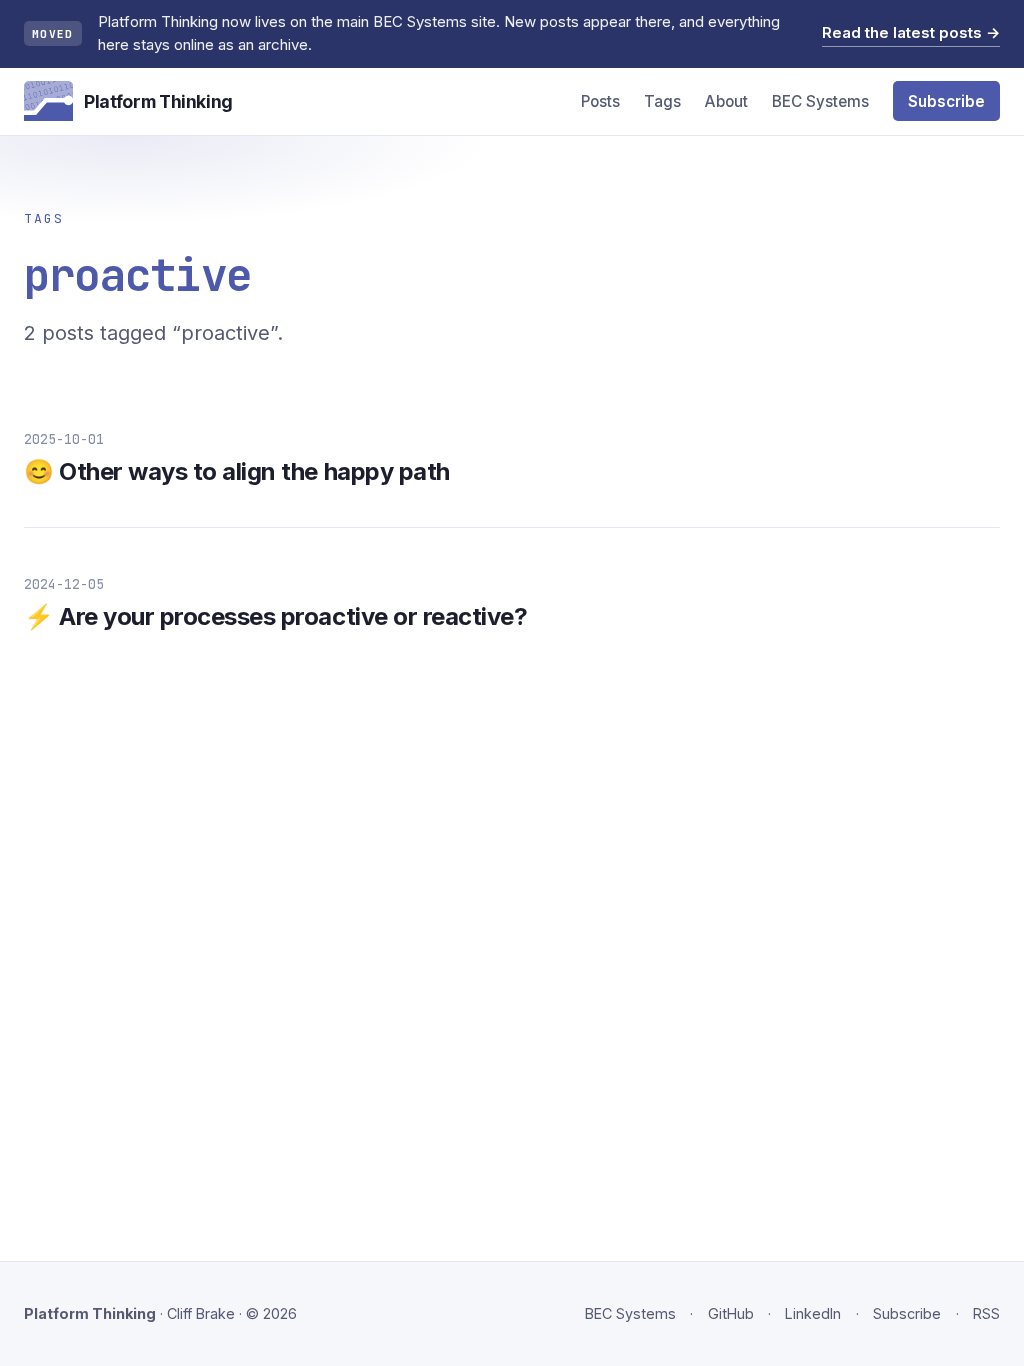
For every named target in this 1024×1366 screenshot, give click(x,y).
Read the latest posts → (911, 32)
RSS (986, 1313)
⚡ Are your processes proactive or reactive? (275, 616)
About (726, 101)
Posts (600, 101)
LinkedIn (813, 1313)
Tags (662, 101)
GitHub (731, 1313)
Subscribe (946, 101)
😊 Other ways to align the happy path (237, 471)
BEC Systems (820, 101)
